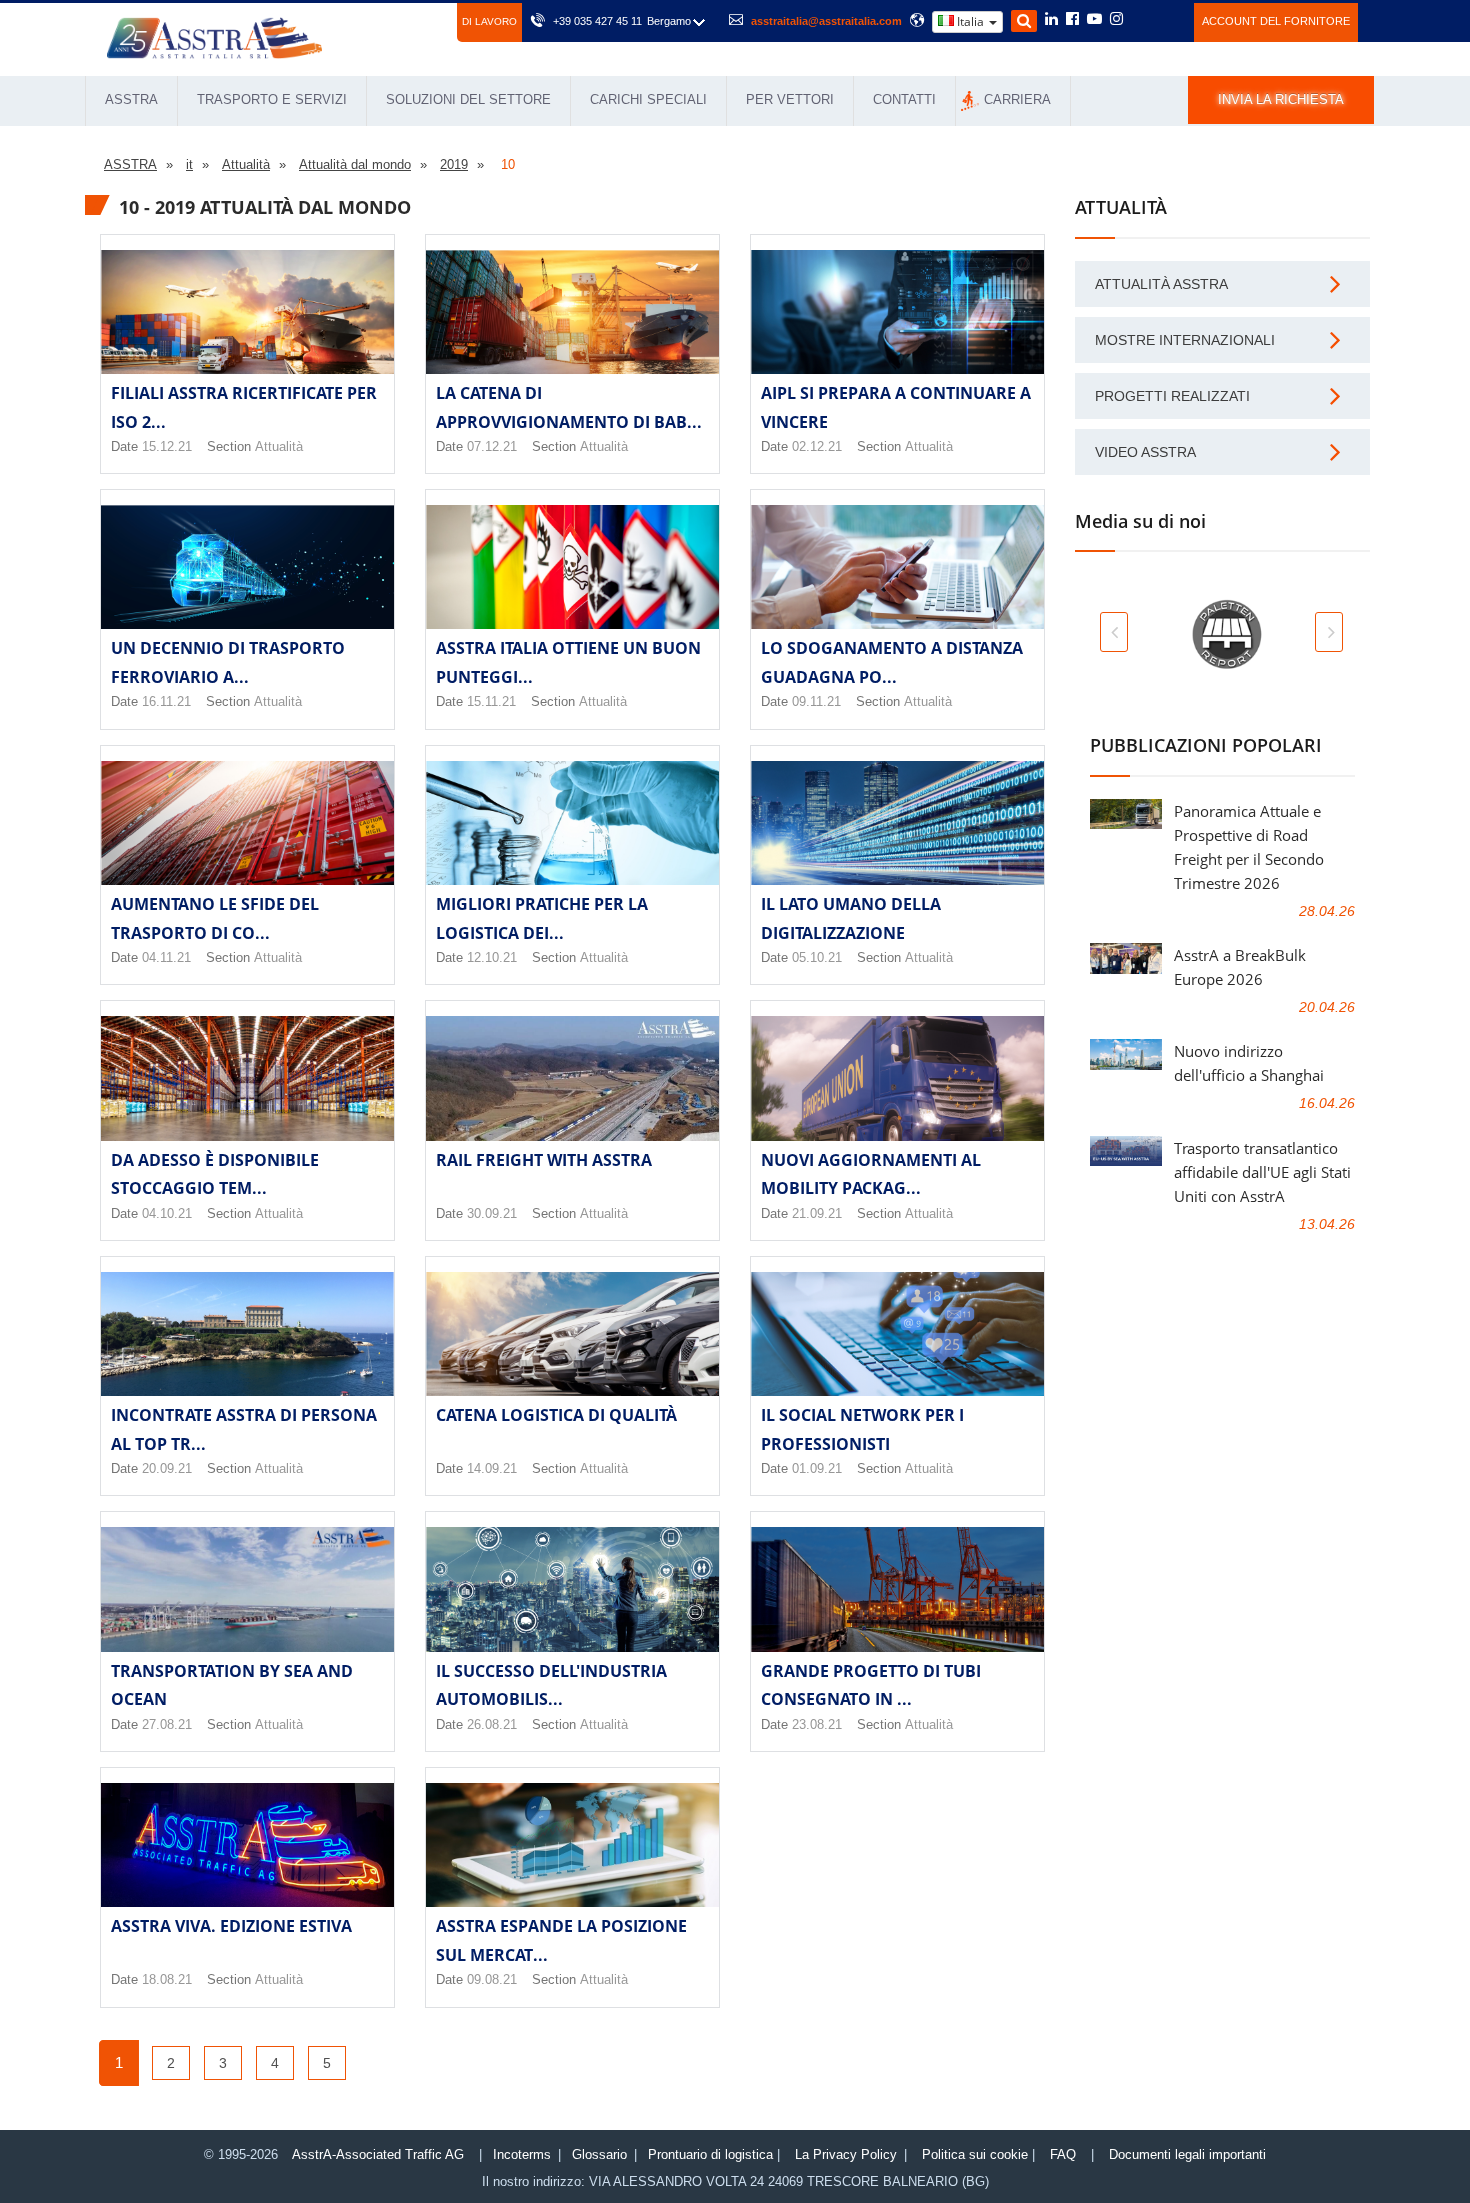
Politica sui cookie (975, 2154)
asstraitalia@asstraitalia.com (826, 21)
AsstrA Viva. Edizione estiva (231, 1926)
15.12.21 (167, 446)
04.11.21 (166, 957)
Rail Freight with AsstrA (544, 1160)
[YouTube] (1094, 20)
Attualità (279, 446)
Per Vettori (790, 99)
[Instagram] (1116, 20)
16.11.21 (166, 701)
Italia (970, 21)
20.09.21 (167, 1468)
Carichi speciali (648, 99)
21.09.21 (817, 1213)
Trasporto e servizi (272, 99)
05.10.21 (817, 957)
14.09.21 (492, 1468)
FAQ (1063, 2154)
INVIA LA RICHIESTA (1281, 99)
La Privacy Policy (846, 2154)
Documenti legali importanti (1187, 2154)
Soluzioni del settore (468, 99)
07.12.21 (492, 446)
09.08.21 (492, 1979)
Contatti (904, 99)
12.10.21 (492, 957)
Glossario (599, 2154)
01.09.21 (817, 1468)
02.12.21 (817, 446)
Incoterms (522, 2154)
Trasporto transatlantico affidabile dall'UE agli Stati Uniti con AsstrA (1262, 1172)
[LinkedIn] (1051, 20)
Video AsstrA (1145, 452)
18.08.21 (167, 1979)
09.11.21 (816, 701)
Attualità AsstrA (1161, 284)
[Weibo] (1140, 19)
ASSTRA (131, 99)
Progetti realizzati (1172, 396)
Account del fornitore (1276, 21)
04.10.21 (167, 1213)
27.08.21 (167, 1724)
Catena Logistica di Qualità (556, 1415)
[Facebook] (1072, 20)
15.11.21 (491, 701)
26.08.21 (492, 1724)
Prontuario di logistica (710, 2154)
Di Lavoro (489, 21)
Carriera (1017, 99)
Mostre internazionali (1185, 340)
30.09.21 (492, 1213)
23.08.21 (817, 1724)
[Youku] (1167, 19)
